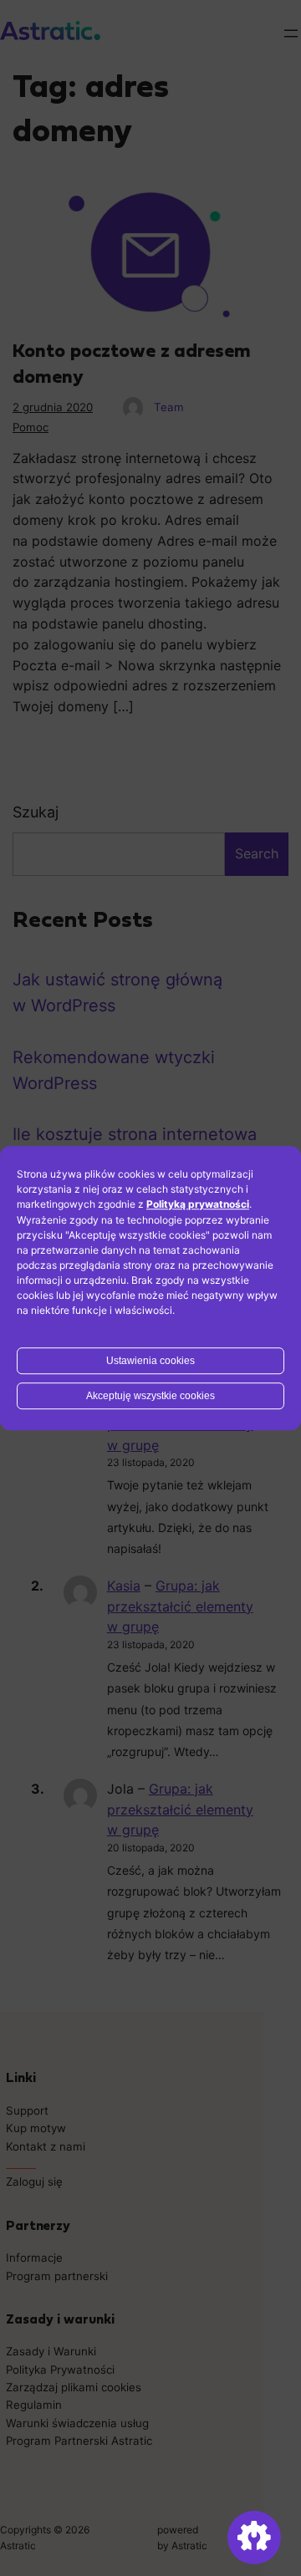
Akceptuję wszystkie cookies (150, 1396)
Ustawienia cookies (150, 1361)
